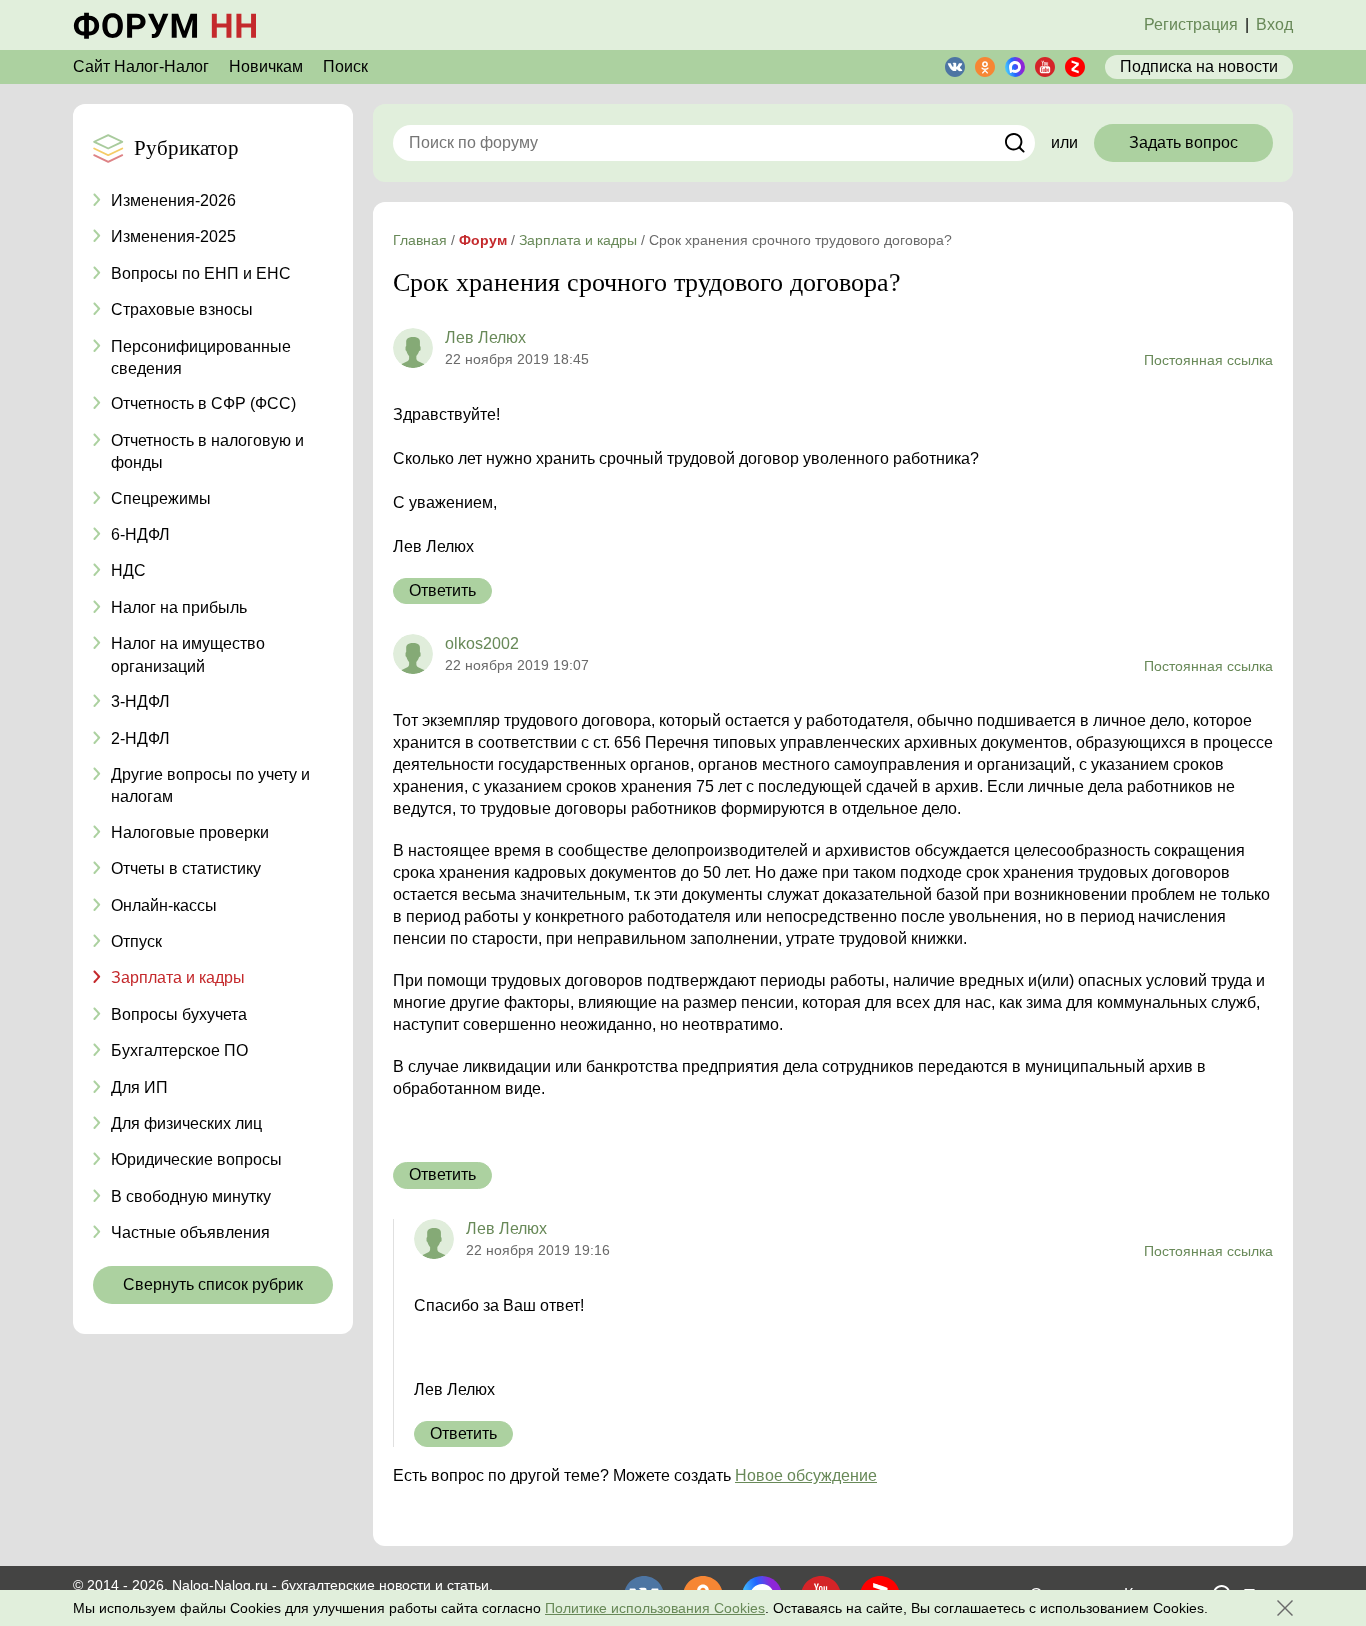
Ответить (442, 590)
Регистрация (1191, 24)
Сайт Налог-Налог (141, 66)
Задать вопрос (1183, 142)
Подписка (1199, 66)
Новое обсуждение (806, 1475)
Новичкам (266, 66)
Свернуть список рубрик (213, 1284)
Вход (1274, 24)
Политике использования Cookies (655, 1608)
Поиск (345, 66)
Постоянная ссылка (1208, 360)
